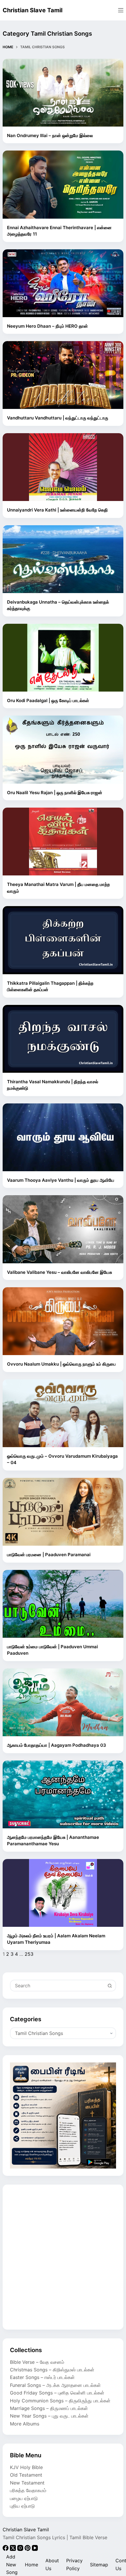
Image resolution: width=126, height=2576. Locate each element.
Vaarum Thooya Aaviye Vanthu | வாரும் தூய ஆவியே (61, 1180)
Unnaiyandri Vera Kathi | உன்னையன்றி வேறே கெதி (57, 510)
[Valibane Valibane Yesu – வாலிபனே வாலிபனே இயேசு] (63, 1229)
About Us (52, 2564)
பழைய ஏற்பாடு (24, 2498)
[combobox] (57, 1986)
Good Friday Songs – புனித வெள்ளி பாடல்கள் (57, 2393)
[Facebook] (6, 2549)
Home (31, 2565)
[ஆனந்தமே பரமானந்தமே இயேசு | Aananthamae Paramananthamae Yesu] (63, 1794)
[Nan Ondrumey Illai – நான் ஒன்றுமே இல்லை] (63, 93)
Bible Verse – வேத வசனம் (37, 2362)
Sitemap (99, 2565)
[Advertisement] (63, 2257)
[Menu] (121, 10)
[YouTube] (35, 2549)
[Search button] (110, 1986)
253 (29, 1954)
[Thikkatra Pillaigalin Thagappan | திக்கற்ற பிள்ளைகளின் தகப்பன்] (63, 940)
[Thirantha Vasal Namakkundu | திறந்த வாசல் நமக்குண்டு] (63, 1039)
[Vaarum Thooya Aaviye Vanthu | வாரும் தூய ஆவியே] (63, 1137)
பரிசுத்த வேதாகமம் (28, 2490)
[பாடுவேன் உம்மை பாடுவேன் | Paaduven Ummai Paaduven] (63, 1604)
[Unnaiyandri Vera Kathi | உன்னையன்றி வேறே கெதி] (63, 467)
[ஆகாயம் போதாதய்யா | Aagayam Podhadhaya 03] (63, 1702)
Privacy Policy (74, 2564)
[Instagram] (21, 2549)
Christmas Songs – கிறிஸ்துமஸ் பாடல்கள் (52, 2370)
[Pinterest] (28, 2549)
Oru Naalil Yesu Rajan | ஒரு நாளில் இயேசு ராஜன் (55, 793)
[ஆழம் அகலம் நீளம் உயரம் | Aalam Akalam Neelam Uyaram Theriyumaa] (63, 1893)
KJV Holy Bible (26, 2467)
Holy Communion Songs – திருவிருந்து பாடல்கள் (60, 2401)
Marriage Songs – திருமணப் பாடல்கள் (49, 2408)
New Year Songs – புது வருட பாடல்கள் (49, 2416)
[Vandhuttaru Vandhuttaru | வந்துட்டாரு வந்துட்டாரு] (63, 375)
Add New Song (12, 2564)
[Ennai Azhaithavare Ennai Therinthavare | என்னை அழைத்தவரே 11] (63, 184)
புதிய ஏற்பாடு (22, 2506)
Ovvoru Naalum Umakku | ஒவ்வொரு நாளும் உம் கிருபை (61, 1364)
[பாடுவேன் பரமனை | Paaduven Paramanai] (63, 1512)
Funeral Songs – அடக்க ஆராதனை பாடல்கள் (55, 2385)
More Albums (25, 2424)
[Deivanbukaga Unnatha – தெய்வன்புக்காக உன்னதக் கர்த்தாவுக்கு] (63, 559)
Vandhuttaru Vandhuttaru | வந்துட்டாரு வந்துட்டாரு (58, 418)
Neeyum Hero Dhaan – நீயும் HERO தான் (47, 326)
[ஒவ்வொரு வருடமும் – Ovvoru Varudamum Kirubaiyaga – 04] (63, 1413)
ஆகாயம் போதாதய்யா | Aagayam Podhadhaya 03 (57, 1745)
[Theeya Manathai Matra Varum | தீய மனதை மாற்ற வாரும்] (63, 842)
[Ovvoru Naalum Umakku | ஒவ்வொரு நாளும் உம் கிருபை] (63, 1321)
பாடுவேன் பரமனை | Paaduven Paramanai (49, 1555)
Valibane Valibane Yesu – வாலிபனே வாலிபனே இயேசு (59, 1272)
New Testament (27, 2483)
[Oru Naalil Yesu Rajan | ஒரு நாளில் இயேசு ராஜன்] (63, 749)
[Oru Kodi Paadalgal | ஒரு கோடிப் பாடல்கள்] (63, 658)
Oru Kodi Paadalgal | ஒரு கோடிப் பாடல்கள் (48, 700)
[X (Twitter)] (14, 2549)
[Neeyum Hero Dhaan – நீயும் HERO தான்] (63, 283)
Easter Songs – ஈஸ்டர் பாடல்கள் (42, 2377)
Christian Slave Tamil (33, 10)
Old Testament (26, 2475)
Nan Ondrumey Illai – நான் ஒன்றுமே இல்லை (50, 135)
